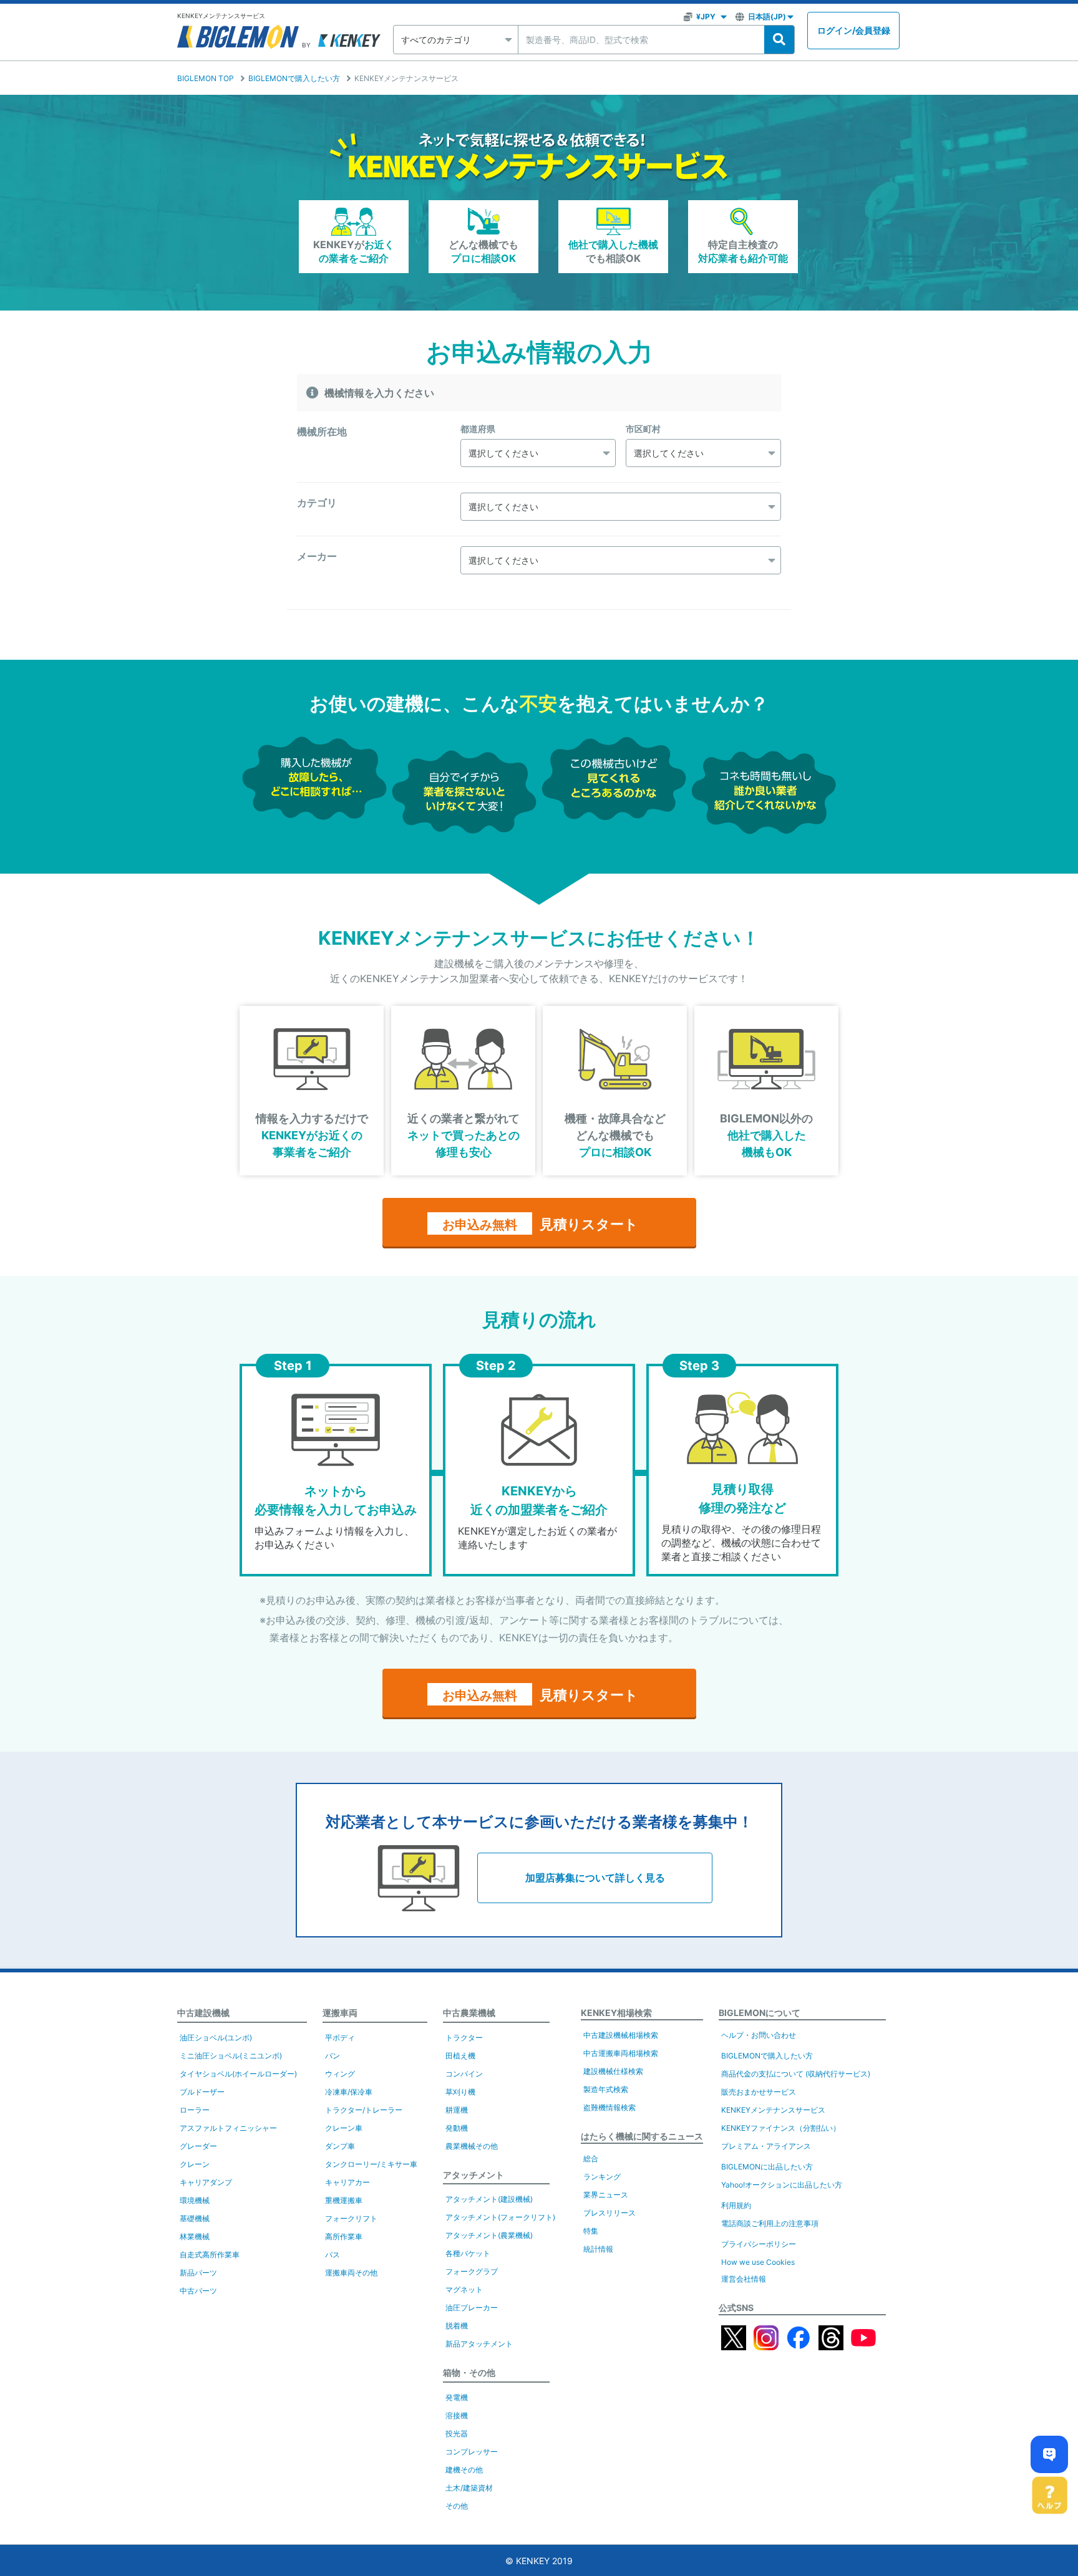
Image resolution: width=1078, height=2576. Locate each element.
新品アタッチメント (479, 2344)
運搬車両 (340, 2013)
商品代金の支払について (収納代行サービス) (796, 2074)
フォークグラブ (472, 2271)
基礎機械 (195, 2218)
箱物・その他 (469, 2372)
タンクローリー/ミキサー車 (371, 2164)
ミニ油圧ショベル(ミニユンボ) (231, 2056)
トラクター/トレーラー (364, 2110)
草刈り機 (460, 2092)
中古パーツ (198, 2291)
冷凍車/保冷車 (349, 2092)
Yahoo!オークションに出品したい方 (782, 2185)
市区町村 (643, 429)
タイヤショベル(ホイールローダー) (238, 2074)
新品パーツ (198, 2273)
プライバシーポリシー (759, 2244)
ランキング (602, 2177)
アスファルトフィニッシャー (228, 2128)
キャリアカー (347, 2182)
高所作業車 (344, 2236)
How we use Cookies (758, 2262)
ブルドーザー (202, 2092)
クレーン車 (344, 2128)
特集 (591, 2231)
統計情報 (598, 2249)
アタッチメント (473, 2175)
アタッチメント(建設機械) (489, 2199)
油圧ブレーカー (472, 2308)
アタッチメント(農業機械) (489, 2235)
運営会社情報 (744, 2279)
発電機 (457, 2397)
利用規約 (736, 2205)
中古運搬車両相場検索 (621, 2053)
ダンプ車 (340, 2146)
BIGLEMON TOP (206, 78)
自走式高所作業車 (210, 2255)
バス (333, 2255)
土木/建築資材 (469, 2488)
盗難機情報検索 (609, 2107)
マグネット (464, 2289)
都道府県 (478, 429)
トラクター (464, 2038)
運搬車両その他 (351, 2273)
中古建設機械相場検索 (621, 2035)
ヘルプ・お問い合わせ (759, 2035)
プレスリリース (609, 2213)
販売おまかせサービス (759, 2092)
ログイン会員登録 (854, 30)
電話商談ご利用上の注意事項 (770, 2223)
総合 (591, 2159)
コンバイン (464, 2074)
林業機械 (195, 2236)
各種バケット (468, 2253)
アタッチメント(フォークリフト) (500, 2217)
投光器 (457, 2434)
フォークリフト (351, 2218)
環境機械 (195, 2200)
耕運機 (457, 2110)
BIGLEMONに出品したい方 (767, 2167)
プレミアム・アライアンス (766, 2146)
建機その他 (464, 2470)
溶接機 (457, 2415)
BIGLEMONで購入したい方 (294, 78)
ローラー (195, 2110)
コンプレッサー (472, 2452)
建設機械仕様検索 (613, 2071)
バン (333, 2056)
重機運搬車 (344, 2200)
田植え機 (460, 2056)
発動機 (457, 2128)
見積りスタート (540, 1224)
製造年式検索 (606, 2089)
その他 (457, 2506)
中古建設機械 (203, 2013)
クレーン (195, 2164)
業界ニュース (606, 2195)
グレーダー (198, 2146)
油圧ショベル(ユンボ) (216, 2038)
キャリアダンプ (206, 2182)
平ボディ (340, 2038)
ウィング (340, 2074)
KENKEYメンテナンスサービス (773, 2110)
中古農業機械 (469, 2013)
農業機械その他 (472, 2146)
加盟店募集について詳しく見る (595, 1878)
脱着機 (457, 2326)
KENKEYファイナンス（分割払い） (781, 2128)
